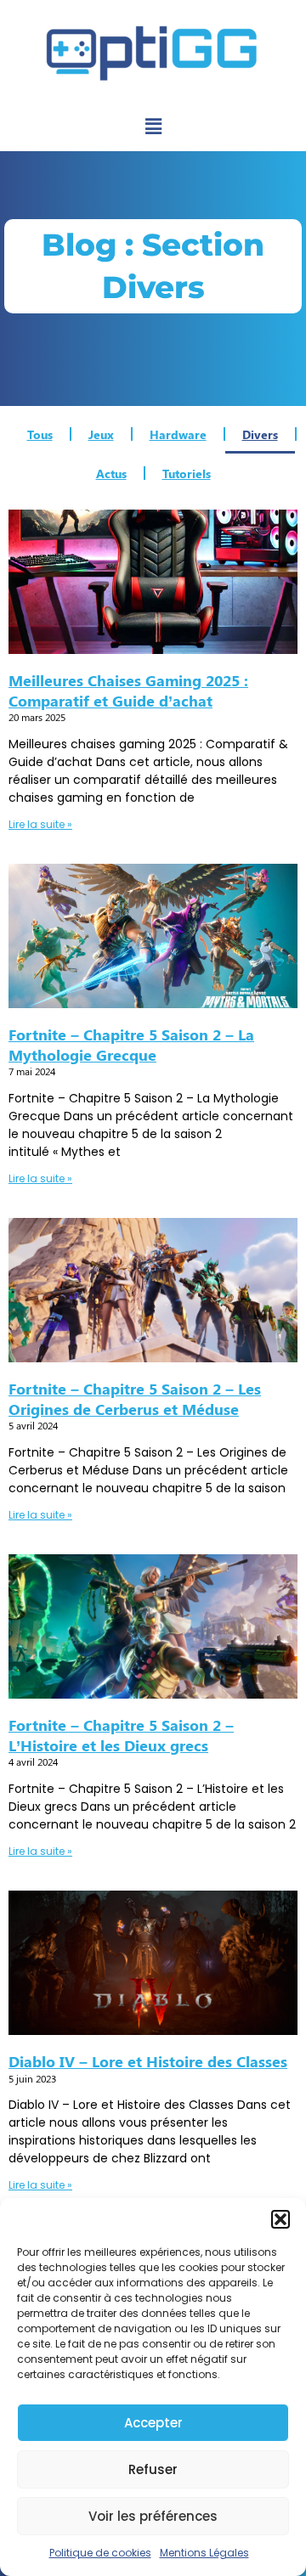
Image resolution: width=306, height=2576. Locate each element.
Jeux (101, 434)
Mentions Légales (204, 2553)
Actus (111, 473)
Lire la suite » (40, 824)
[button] (280, 2219)
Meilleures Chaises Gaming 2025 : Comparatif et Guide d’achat (128, 690)
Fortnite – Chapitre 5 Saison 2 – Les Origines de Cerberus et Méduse (135, 1398)
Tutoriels (187, 473)
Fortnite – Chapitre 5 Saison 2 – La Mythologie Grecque (131, 1044)
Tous (40, 434)
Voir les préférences (153, 2516)
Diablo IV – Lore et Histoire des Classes (148, 2061)
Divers (260, 434)
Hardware (178, 434)
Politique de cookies (100, 2553)
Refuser (153, 2469)
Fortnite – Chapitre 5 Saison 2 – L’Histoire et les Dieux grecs (121, 1735)
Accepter (153, 2423)
